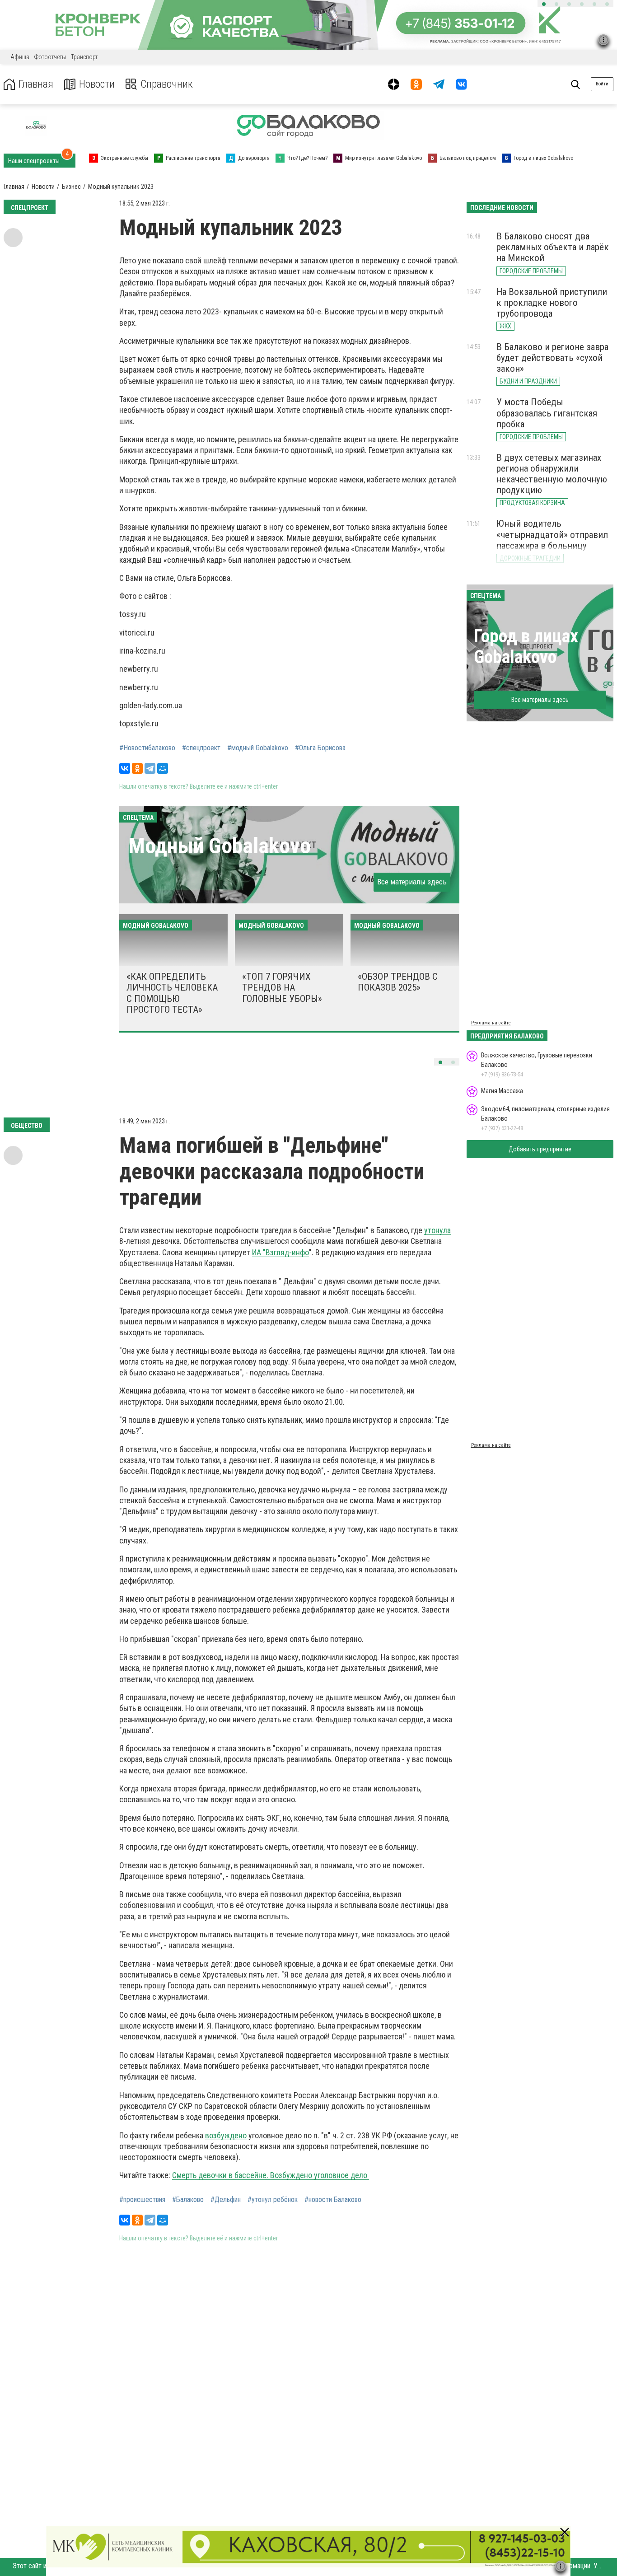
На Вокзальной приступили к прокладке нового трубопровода (552, 303)
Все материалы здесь (412, 882)
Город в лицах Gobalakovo (526, 647)
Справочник (167, 84)
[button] (544, 4)
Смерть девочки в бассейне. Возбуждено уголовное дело (271, 2175)
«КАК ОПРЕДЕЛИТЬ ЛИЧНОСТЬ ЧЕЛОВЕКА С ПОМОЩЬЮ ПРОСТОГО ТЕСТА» (172, 993)
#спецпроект (201, 748)
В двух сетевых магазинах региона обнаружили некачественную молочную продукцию (552, 474)
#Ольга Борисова (320, 748)
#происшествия (142, 2200)
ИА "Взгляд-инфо (280, 1252)
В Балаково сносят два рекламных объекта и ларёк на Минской (553, 247)
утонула (437, 1230)
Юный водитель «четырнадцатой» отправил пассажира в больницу (552, 534)
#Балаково (188, 2200)
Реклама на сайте (491, 1023)
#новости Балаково (333, 2200)
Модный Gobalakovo (220, 846)
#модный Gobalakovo (258, 748)
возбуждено (226, 2135)
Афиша (20, 57)
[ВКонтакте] (125, 768)
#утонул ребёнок (273, 2200)
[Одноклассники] (137, 768)
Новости (97, 84)
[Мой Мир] (163, 768)
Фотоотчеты (50, 57)
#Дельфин (226, 2200)
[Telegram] (150, 768)
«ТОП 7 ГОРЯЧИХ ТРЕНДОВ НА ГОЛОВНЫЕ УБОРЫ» (282, 987)
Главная (36, 84)
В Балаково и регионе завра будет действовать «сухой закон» (552, 358)
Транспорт (84, 57)
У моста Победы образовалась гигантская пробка (547, 413)
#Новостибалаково (147, 748)
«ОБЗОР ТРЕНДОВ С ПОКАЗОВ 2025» (398, 982)
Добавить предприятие (540, 1149)
